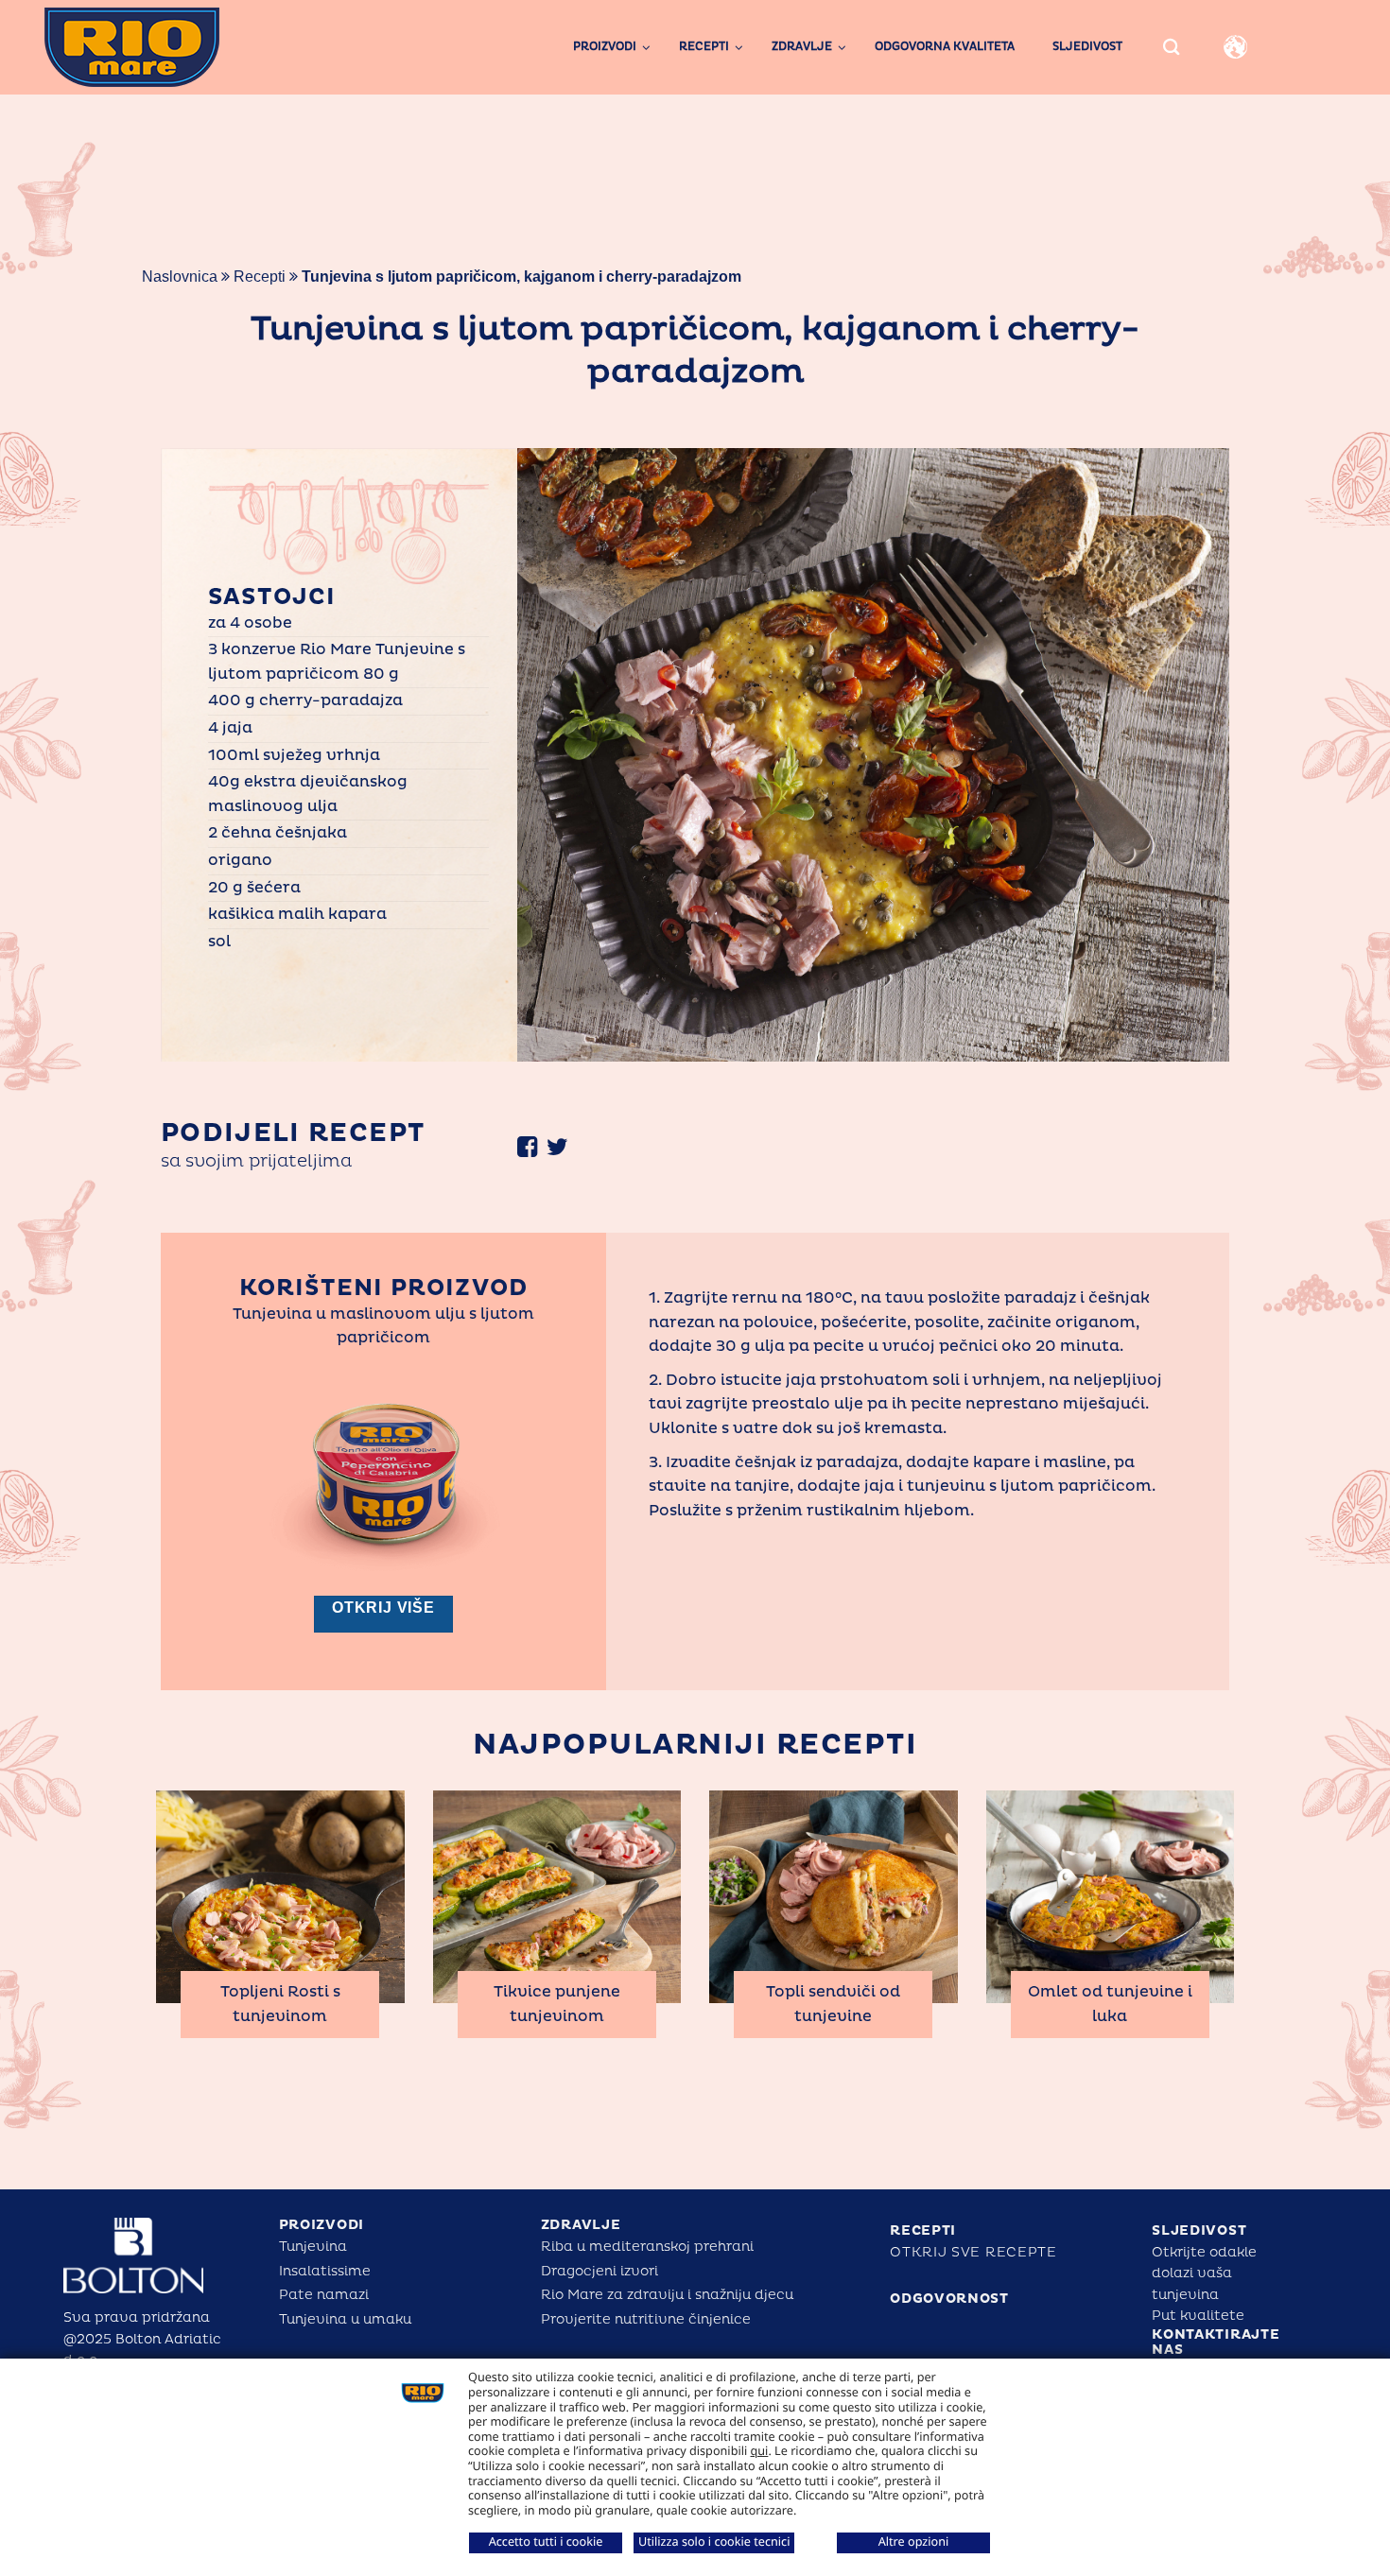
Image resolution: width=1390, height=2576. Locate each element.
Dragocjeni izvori (599, 2271)
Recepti (260, 277)
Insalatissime (325, 2271)
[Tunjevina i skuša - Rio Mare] (166, 47)
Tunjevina (313, 2247)
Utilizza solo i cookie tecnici (714, 2541)
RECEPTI (923, 2230)
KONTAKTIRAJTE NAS (1216, 2343)
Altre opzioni (914, 2541)
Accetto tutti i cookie (546, 2541)
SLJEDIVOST (1199, 2230)
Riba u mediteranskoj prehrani (647, 2247)
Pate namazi (324, 2295)
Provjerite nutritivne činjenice (646, 2319)
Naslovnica (180, 277)
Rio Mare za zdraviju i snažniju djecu (667, 2295)
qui (760, 2450)
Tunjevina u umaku (345, 2319)
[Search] (1172, 47)
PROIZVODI (321, 2225)
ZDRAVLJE (581, 2225)
